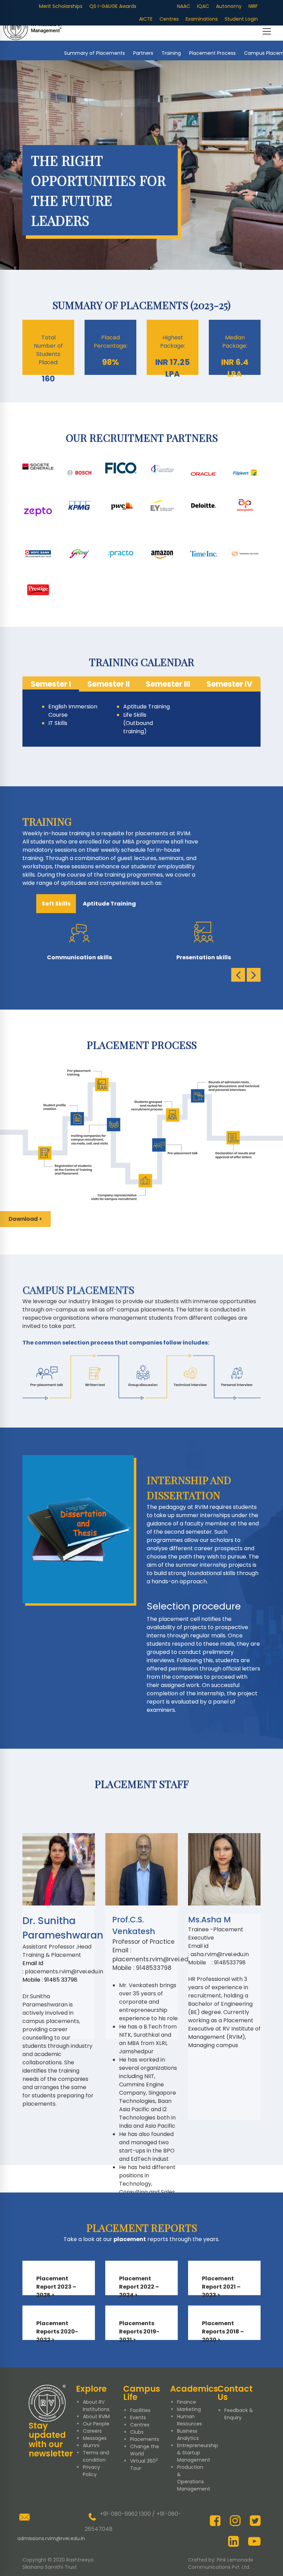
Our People (96, 2424)
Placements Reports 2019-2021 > (139, 2332)
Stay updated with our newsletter (51, 2440)
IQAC (203, 6)
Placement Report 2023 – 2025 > (56, 2287)
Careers (92, 2431)
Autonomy (229, 6)
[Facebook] (215, 2521)
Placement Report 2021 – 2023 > (221, 2287)
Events (138, 2417)
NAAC (184, 6)
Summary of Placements (95, 53)
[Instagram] (235, 2521)
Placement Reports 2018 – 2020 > (223, 2332)
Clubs (137, 2432)
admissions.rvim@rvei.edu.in (51, 2538)
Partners (143, 53)
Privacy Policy (91, 2471)
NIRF (253, 6)
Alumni (91, 2445)
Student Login (241, 19)
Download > (25, 1219)
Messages (95, 2438)
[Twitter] (255, 2521)
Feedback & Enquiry (239, 2414)
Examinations (202, 19)
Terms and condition (96, 2456)
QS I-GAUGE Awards (113, 6)
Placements (145, 2439)
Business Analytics (188, 2435)
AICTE (146, 19)
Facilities (140, 2410)
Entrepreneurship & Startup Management (198, 2453)
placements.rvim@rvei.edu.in (64, 1971)
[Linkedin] (233, 2541)
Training (171, 53)
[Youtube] (254, 2541)
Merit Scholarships (61, 6)
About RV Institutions (96, 2406)
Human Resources (189, 2420)
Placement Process (212, 53)
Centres (169, 19)
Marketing (189, 2409)
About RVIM (96, 2416)
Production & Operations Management (194, 2478)
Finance (187, 2402)
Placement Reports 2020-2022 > (57, 2332)
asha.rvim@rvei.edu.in (220, 1954)
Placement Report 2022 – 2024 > (139, 2287)
